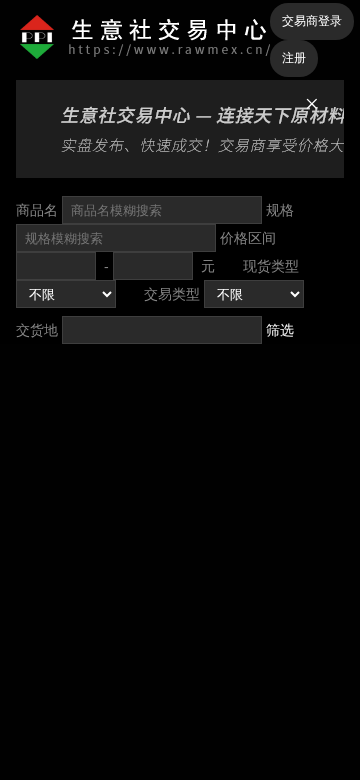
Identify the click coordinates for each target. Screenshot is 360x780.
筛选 (280, 330)
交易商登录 (312, 21)
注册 (294, 58)
